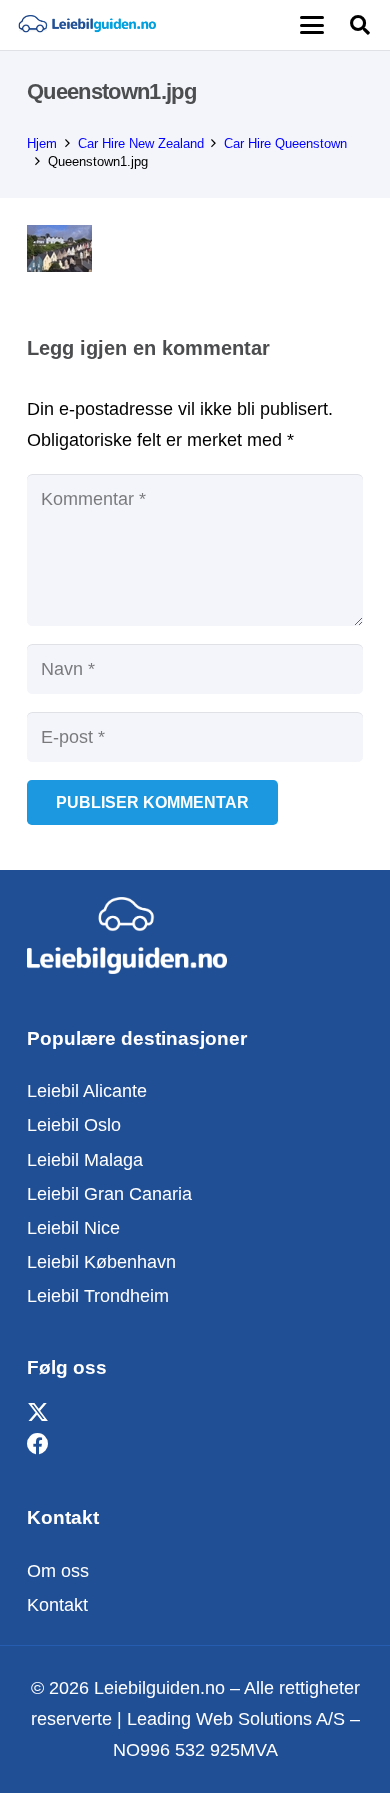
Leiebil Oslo (74, 1125)
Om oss (58, 1571)
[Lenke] (87, 25)
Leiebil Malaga (85, 1160)
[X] (38, 1413)
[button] (311, 25)
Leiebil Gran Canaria (109, 1194)
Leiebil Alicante (87, 1091)
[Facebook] (38, 1444)
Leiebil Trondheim (98, 1296)
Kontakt (57, 1605)
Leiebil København (101, 1262)
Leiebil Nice (73, 1228)
